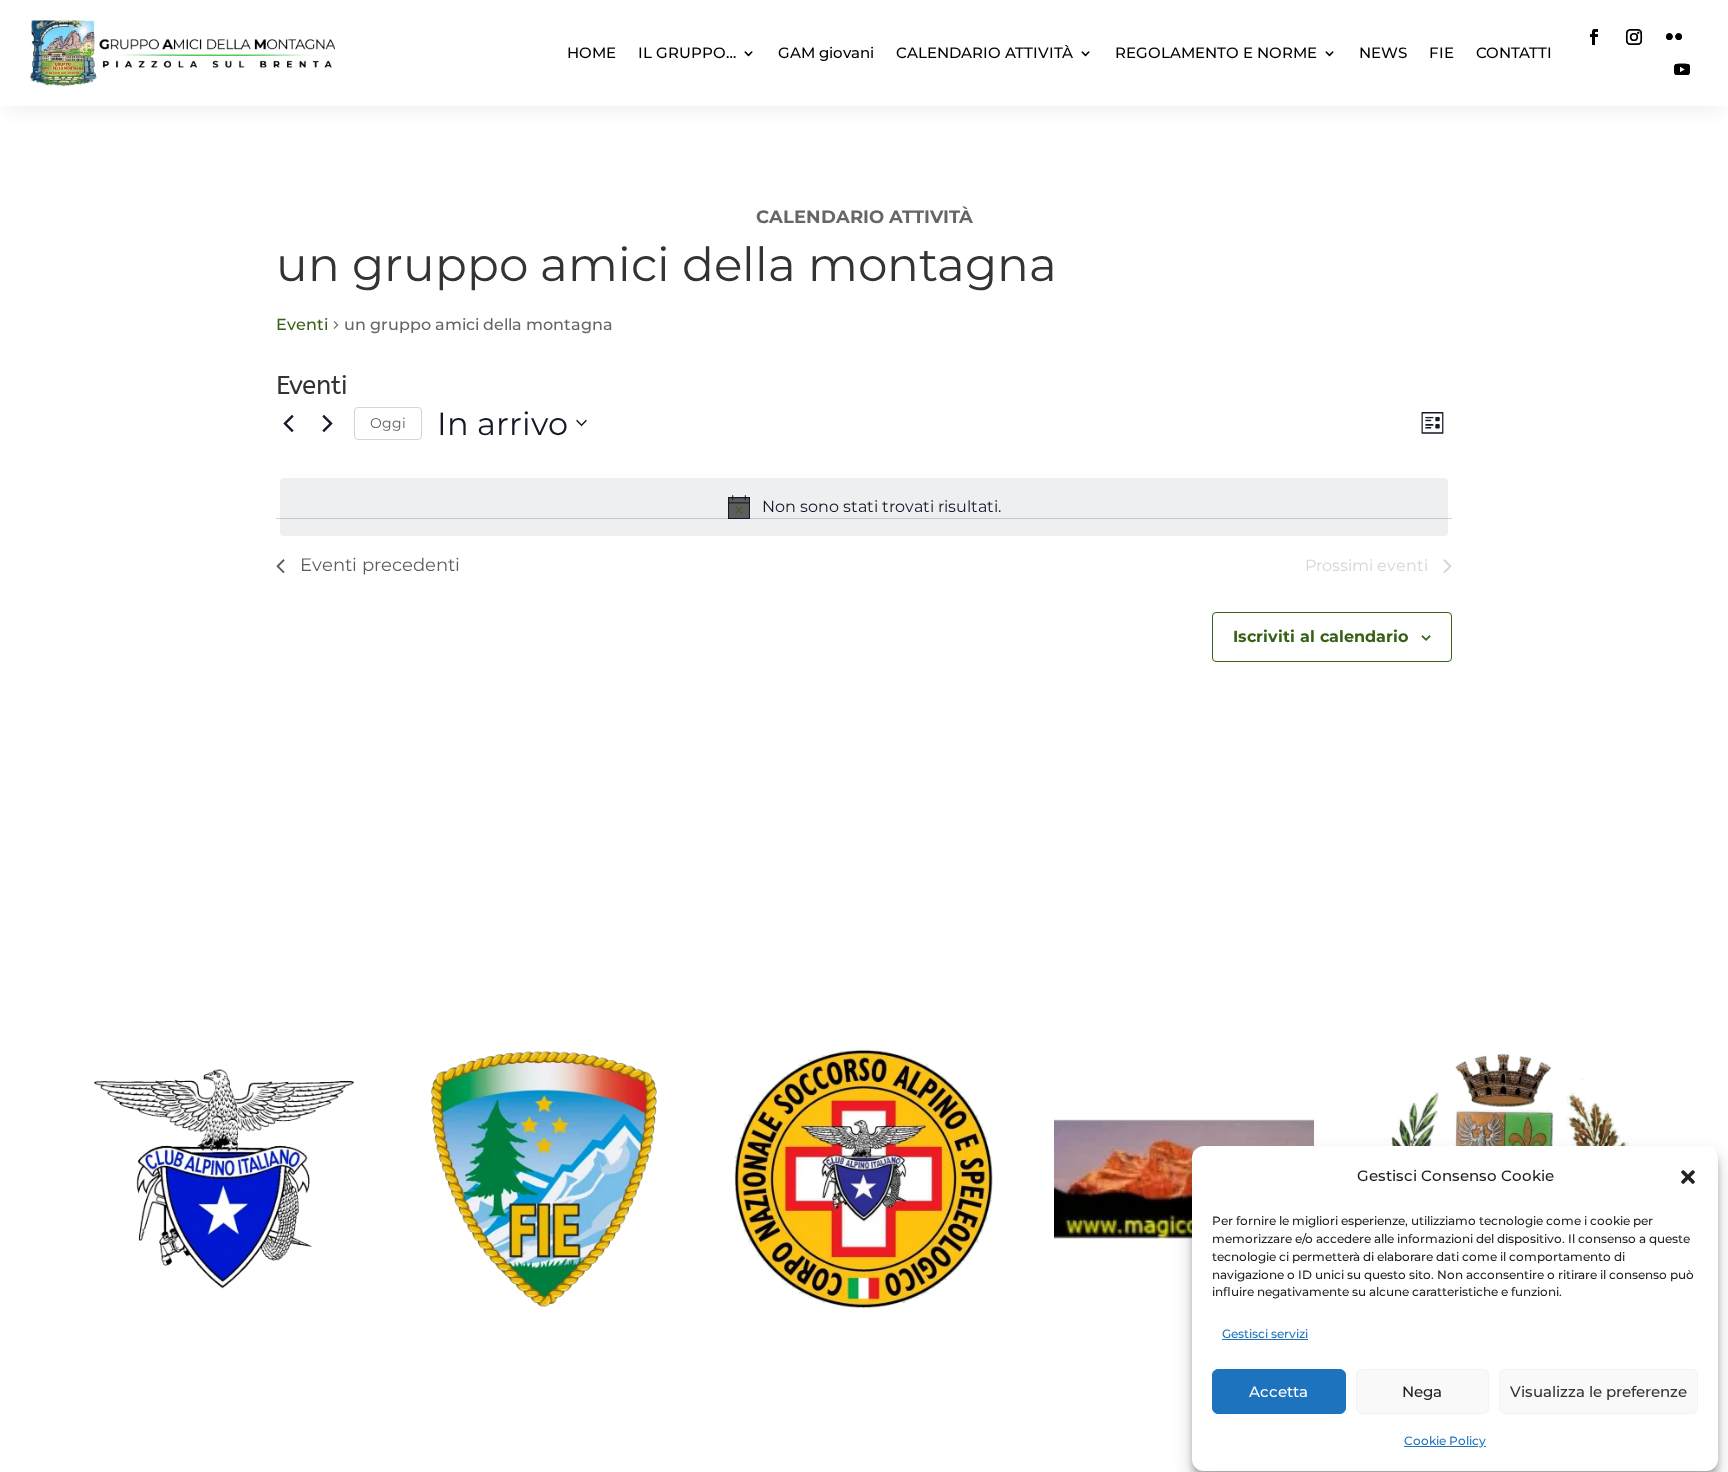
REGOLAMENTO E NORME (1216, 52)
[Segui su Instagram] (1634, 37)
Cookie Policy (1445, 1440)
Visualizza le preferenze (1598, 1391)
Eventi (302, 324)
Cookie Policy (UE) (864, 1374)
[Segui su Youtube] (1682, 69)
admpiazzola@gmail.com (894, 983)
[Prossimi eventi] (327, 423)
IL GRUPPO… (687, 52)
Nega (1422, 1391)
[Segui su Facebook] (1594, 37)
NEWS (1383, 52)
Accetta (1278, 1391)
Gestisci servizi (1265, 1333)
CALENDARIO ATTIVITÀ (984, 52)
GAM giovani (826, 52)
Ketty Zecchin (708, 1422)
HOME (591, 52)
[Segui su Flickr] (1674, 37)
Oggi (388, 423)
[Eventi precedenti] (288, 423)
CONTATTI (1514, 52)
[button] (1688, 1177)
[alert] (864, 507)
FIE (1441, 52)
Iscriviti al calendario (1320, 636)
